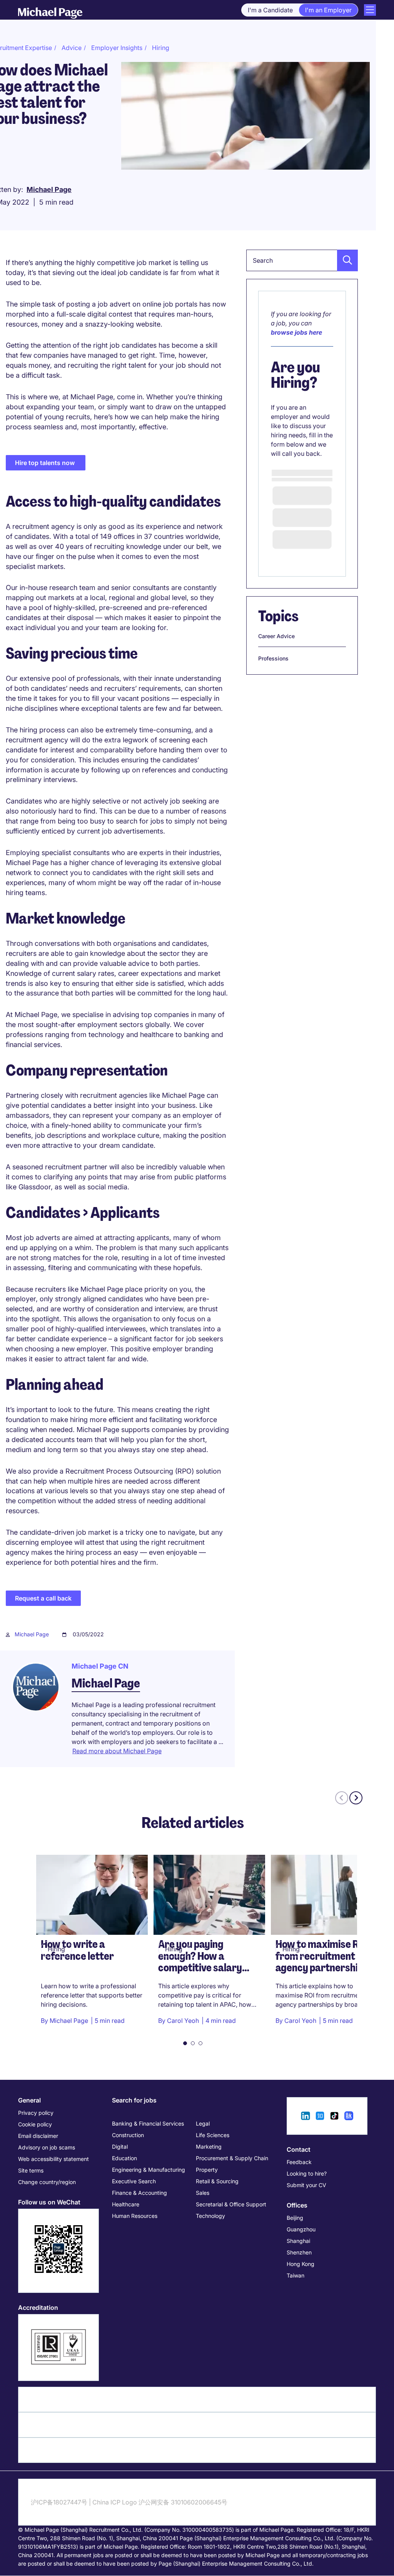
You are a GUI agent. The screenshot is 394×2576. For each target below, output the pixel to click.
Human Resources (135, 2216)
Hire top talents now (46, 463)
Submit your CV (306, 2185)
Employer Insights (117, 48)
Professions (273, 658)
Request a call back (43, 1598)
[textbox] (302, 260)
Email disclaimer (38, 2136)
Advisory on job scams (47, 2147)
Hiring (161, 48)
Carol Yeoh (183, 2021)
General (29, 2100)
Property (207, 2170)
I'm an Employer (328, 10)
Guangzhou (301, 2229)
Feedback (299, 2162)
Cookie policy (35, 2124)
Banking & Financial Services (148, 2123)
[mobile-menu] (370, 10)
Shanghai (298, 2241)
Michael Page (32, 1634)
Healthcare (126, 2204)
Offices (297, 2205)
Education (124, 2158)
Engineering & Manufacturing (149, 2170)
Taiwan (295, 2275)
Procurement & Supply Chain (232, 2158)
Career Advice (276, 636)
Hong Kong (301, 2264)
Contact (299, 2149)
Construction (128, 2135)
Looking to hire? (307, 2173)
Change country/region (47, 2182)
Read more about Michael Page (117, 1751)
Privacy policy (36, 2113)
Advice (72, 48)
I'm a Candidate (270, 10)
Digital (120, 2147)
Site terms (31, 2170)
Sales (203, 2193)
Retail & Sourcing (217, 2181)
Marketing (209, 2147)
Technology (210, 2216)
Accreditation (38, 2308)
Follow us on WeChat (49, 2202)
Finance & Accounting (139, 2193)
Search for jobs (134, 2100)
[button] (345, 260)
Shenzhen (299, 2252)
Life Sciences (213, 2135)
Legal (203, 2123)
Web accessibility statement (53, 2159)
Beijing (295, 2218)
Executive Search (134, 2181)
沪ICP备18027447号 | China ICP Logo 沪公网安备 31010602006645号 (130, 2502)
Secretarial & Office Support (231, 2204)
